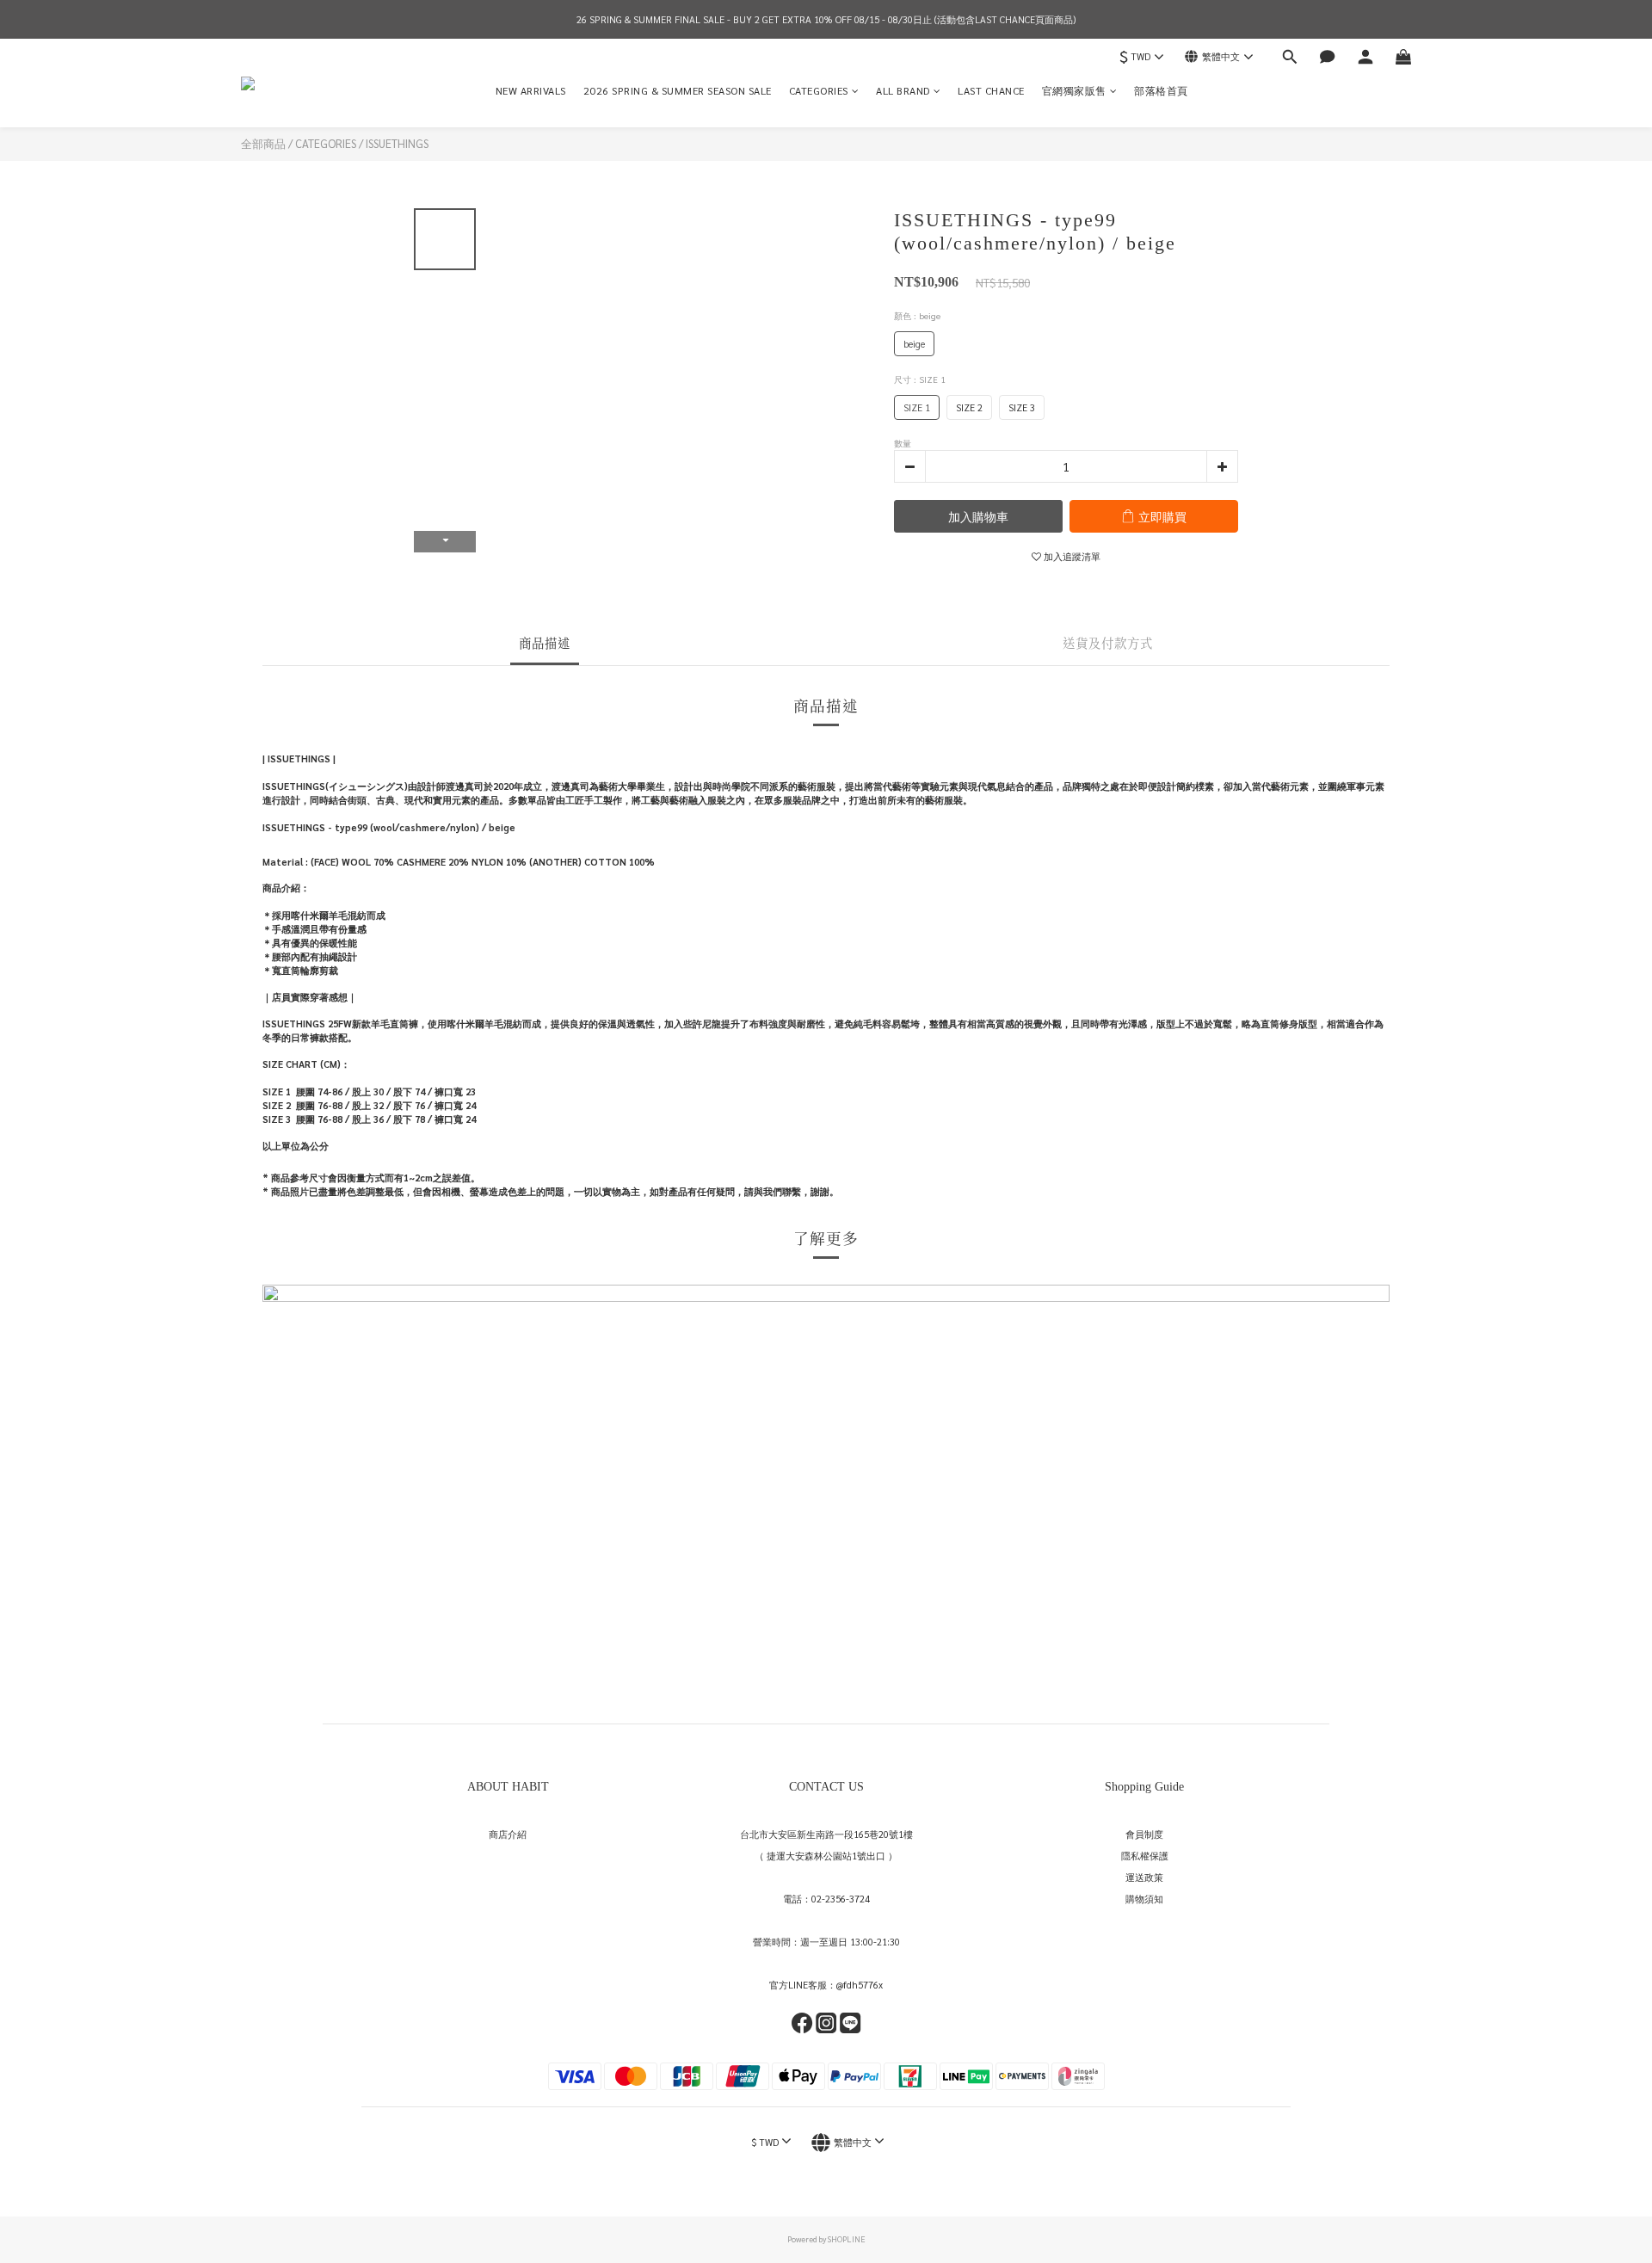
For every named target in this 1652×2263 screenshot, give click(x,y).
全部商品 (263, 143)
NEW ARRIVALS (531, 90)
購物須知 (1144, 1899)
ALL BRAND (903, 90)
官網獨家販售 (1074, 90)
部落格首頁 (1161, 90)
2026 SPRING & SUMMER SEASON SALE (678, 90)
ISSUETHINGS (397, 143)
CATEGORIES (819, 90)
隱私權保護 (1145, 1856)
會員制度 (1144, 1834)
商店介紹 (508, 1834)
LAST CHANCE (991, 90)
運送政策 (1144, 1877)
